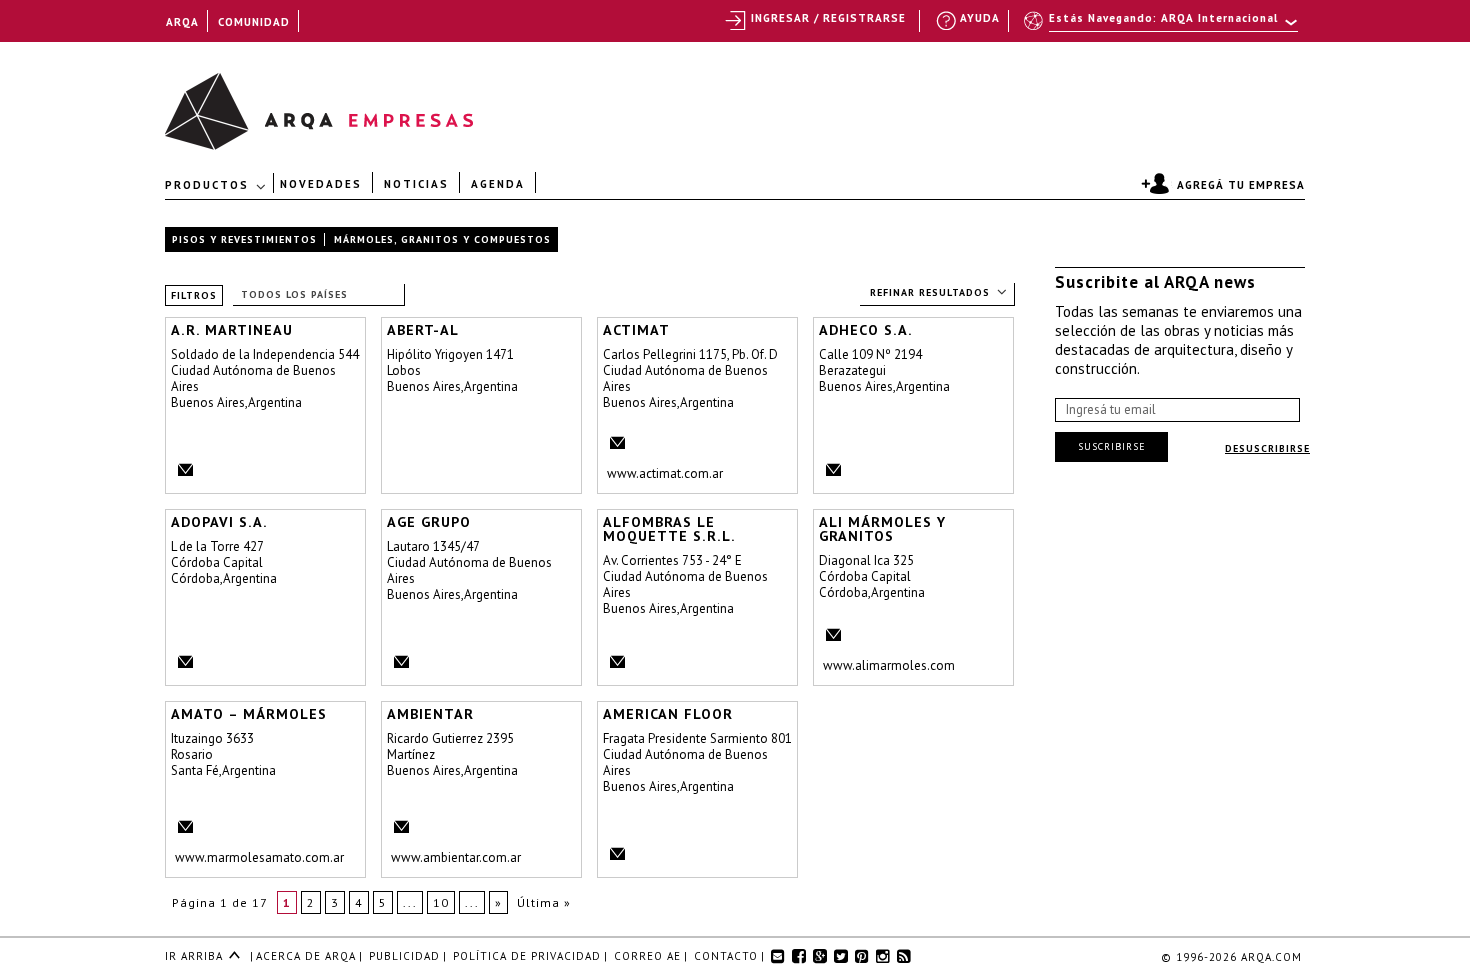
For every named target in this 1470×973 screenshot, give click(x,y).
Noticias (416, 183)
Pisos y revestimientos (244, 239)
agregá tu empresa (1241, 185)
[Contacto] (182, 472)
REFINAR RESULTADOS (930, 292)
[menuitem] (1162, 27)
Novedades (321, 183)
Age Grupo (429, 522)
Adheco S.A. (866, 330)
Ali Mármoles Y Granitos (882, 529)
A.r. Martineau (232, 330)
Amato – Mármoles (249, 714)
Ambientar (430, 714)
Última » (544, 902)
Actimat (636, 330)
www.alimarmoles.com (889, 665)
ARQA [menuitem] (182, 22)
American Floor (668, 714)
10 (441, 902)
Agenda (498, 183)
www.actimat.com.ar (665, 473)
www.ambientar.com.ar (456, 857)
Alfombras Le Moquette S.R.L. (669, 529)
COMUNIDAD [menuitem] (254, 22)
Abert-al (423, 330)
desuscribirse (1267, 448)
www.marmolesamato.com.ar (259, 857)
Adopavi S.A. (219, 522)
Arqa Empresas (212, 102)
